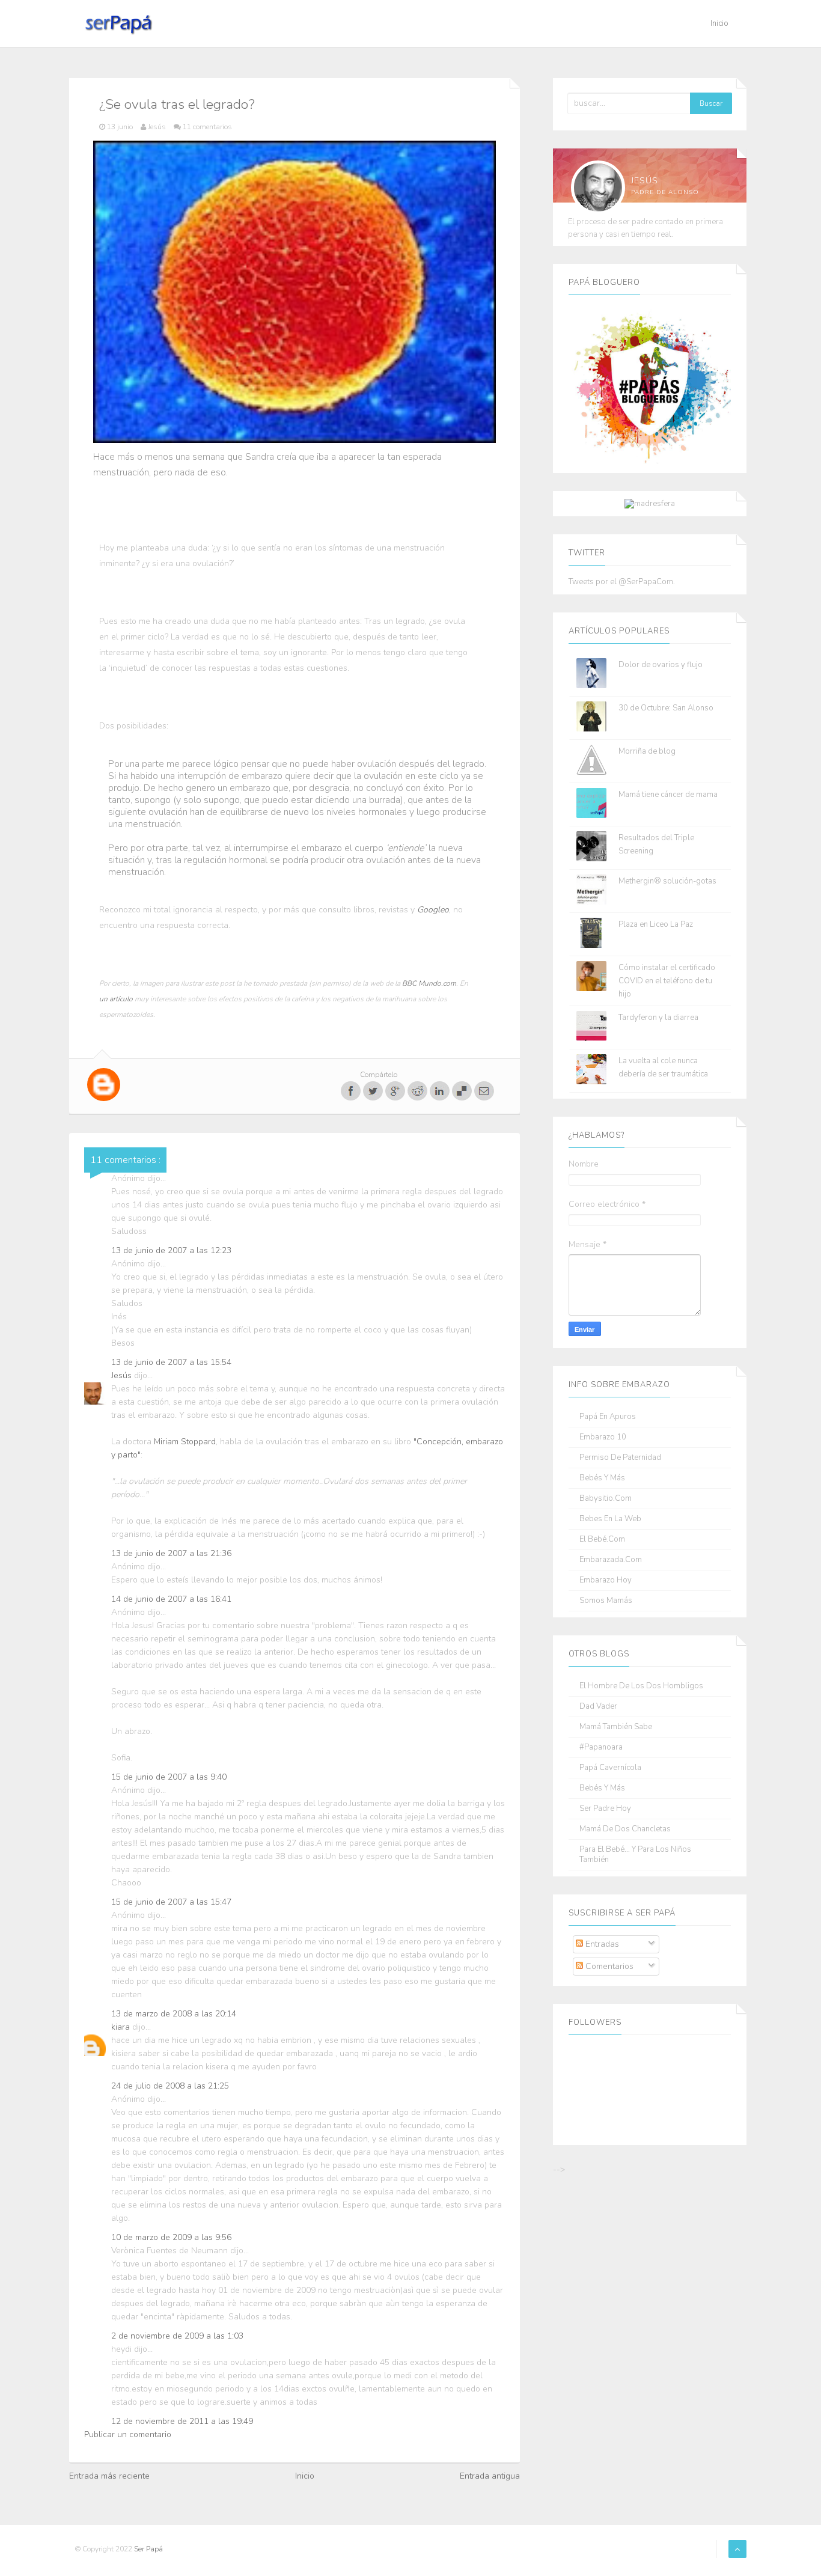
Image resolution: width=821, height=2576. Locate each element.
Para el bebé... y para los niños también (635, 1855)
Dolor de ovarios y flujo (661, 665)
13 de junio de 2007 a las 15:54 (171, 1362)
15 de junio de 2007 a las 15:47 (171, 1902)
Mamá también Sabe (616, 1727)
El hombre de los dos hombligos (641, 1686)
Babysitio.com (606, 1499)
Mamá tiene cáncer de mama (668, 795)
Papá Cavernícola (610, 1768)
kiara (122, 2027)
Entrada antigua (490, 2476)
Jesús (123, 1375)
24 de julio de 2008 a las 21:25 (170, 2086)
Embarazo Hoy (606, 1580)
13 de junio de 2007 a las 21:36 (171, 1553)
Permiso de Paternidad (620, 1458)
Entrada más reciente (109, 2476)
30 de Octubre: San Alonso (666, 708)
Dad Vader (598, 1707)
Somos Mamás (606, 1601)
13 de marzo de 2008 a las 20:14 (174, 2014)
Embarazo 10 (603, 1437)
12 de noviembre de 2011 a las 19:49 (182, 2421)
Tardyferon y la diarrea (658, 1018)
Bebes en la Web (610, 1519)
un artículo (116, 999)
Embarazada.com (611, 1560)
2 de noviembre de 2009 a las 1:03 (177, 2336)
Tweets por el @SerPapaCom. (622, 582)
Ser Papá (148, 2549)
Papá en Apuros (608, 1417)
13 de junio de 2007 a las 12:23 (171, 1250)
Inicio (719, 23)
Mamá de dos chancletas (625, 1829)
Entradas (601, 1944)
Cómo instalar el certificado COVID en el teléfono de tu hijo (667, 981)
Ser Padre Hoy (605, 1809)
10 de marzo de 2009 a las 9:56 (171, 2237)
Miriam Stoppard (185, 1442)
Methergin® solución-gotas (667, 881)
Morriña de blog (647, 751)
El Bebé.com (602, 1540)
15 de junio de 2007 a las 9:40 (169, 1777)
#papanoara (601, 1747)
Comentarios (608, 1966)
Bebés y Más (602, 1478)
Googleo (433, 910)
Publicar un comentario (128, 2434)
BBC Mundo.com (429, 983)
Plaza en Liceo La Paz (656, 924)
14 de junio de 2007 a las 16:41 (171, 1599)
